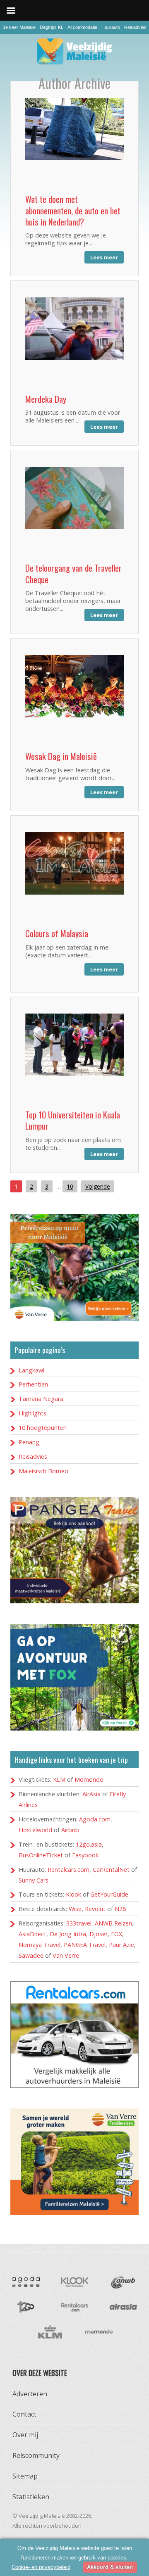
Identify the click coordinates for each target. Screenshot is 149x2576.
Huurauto (111, 27)
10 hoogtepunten (43, 1428)
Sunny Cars (34, 1880)
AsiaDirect (32, 1934)
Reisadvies (135, 27)
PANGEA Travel (85, 1945)
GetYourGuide (109, 1894)
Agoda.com (95, 1819)
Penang (29, 1442)
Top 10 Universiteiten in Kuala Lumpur (73, 1120)
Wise (75, 1909)
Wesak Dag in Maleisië (61, 756)
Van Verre (66, 1955)
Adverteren (30, 2394)
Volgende (98, 1186)
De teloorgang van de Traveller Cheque (73, 573)
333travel (79, 1923)
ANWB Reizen (113, 1923)
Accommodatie (82, 27)
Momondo (89, 1779)
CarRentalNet (111, 1870)
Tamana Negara (41, 1399)
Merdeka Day (46, 399)
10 (70, 1186)
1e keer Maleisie (19, 27)
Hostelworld (35, 1830)
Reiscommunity (36, 2455)
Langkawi (31, 1370)
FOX (117, 1934)
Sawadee (31, 1955)
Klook (73, 1894)
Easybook (85, 1855)
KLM (59, 1779)
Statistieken (31, 2497)
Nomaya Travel (40, 1945)
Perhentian (33, 1384)
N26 (120, 1909)
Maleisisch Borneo (43, 1471)
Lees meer (104, 257)
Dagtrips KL (52, 27)
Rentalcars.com (68, 1870)
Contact (24, 2414)
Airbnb (70, 1830)
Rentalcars (74, 2307)
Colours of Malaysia (57, 933)
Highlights (32, 1413)
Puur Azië (121, 1945)
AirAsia (91, 1794)
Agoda (26, 2282)
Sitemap (25, 2476)
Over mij (25, 2435)
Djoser (99, 1934)
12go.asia (89, 1844)
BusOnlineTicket (41, 1855)
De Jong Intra (68, 1934)
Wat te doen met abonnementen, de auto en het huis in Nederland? (73, 210)
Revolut (95, 1909)
